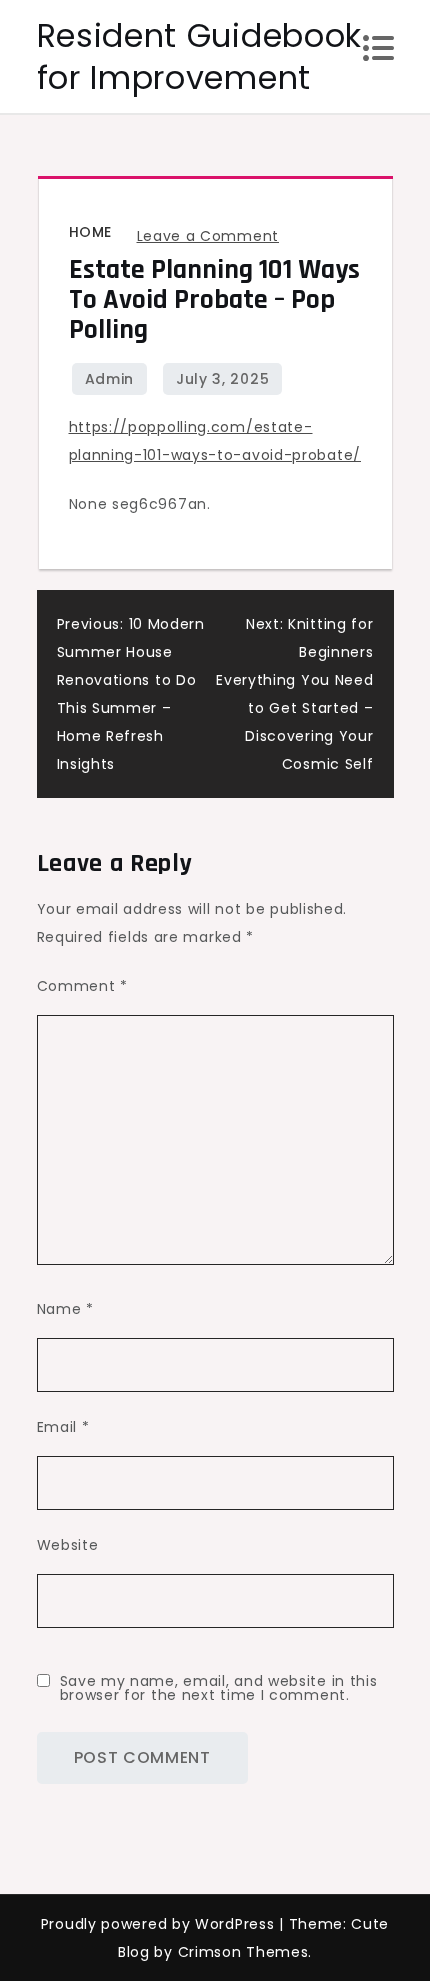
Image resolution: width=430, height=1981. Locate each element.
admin (110, 379)
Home (90, 232)
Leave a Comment (208, 236)
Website (68, 1545)
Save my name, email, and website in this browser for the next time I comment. (219, 1688)
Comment (82, 986)
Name (65, 1309)
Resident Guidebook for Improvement (200, 56)
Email (63, 1427)
